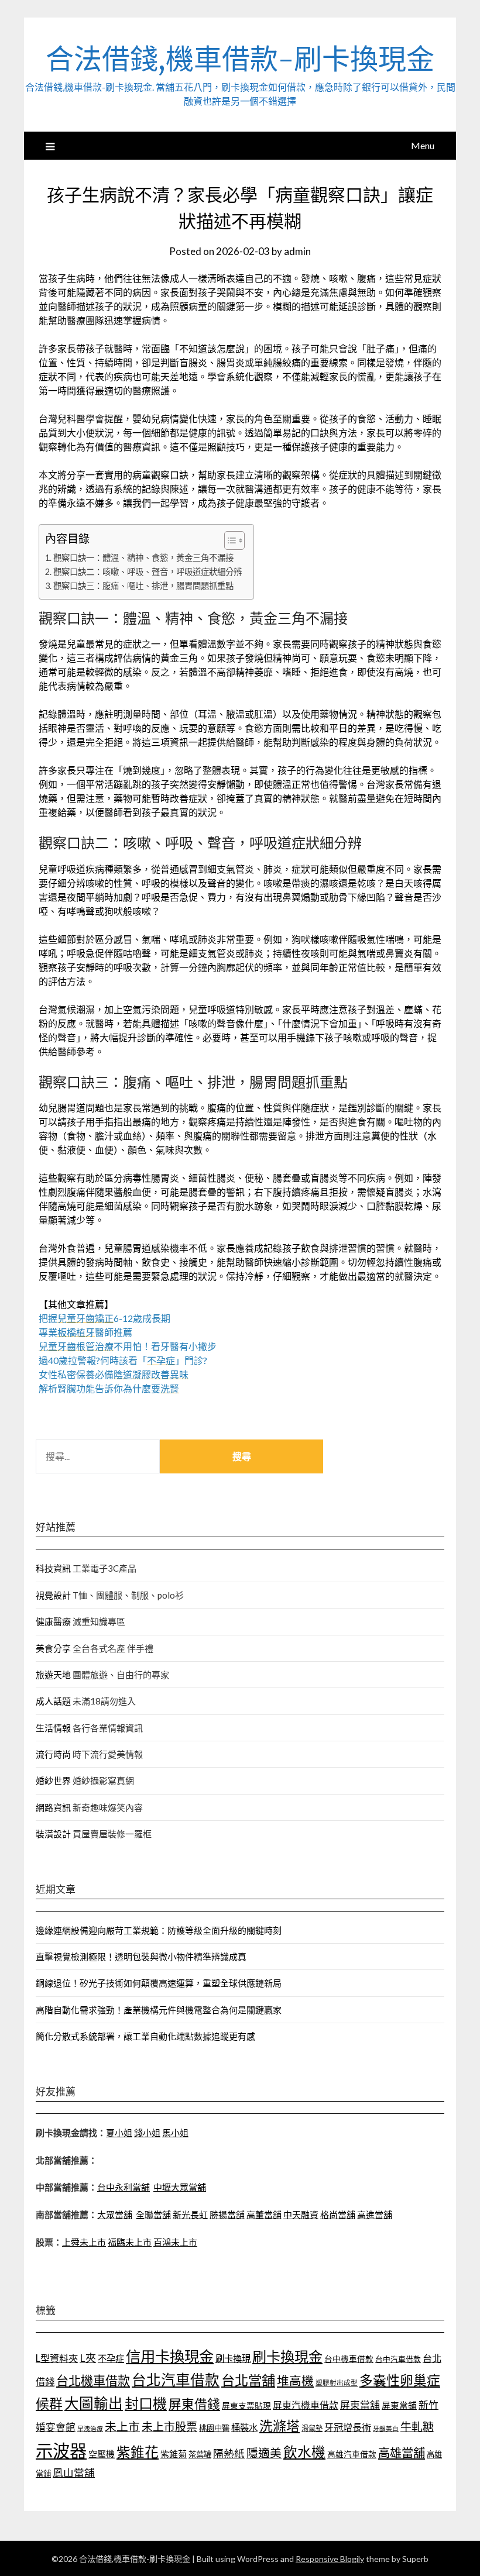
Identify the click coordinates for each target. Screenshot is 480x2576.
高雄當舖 (402, 2453)
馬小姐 (175, 2133)
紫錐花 (138, 2452)
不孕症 (111, 2358)
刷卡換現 (233, 2358)
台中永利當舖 (124, 2187)
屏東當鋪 (399, 2405)
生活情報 (53, 1728)
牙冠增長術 (348, 2427)
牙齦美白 (386, 2428)
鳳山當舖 (74, 2473)
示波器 (61, 2451)
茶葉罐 (200, 2454)
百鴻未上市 (175, 2242)
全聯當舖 (153, 2215)
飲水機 (304, 2452)
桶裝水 (244, 2427)
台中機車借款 (349, 2359)
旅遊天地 (53, 1675)
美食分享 (53, 1648)
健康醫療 (53, 1621)
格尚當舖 (338, 2215)
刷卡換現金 (287, 2356)
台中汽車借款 (398, 2359)
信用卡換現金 (170, 2356)
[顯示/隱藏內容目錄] (229, 540)
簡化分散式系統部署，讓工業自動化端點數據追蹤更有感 (145, 2036)
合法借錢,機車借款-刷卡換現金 (240, 59)
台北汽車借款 (176, 2380)
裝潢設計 (53, 1834)
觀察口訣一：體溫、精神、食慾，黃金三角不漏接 (143, 558)
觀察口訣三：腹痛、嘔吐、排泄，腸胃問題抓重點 (143, 586)
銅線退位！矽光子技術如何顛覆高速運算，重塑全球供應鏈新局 (159, 1983)
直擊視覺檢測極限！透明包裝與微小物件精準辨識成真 (141, 1957)
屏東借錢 (194, 2404)
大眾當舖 (115, 2215)
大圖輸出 (94, 2403)
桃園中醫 (214, 2428)
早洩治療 (90, 2428)
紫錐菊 (174, 2454)
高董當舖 (264, 2215)
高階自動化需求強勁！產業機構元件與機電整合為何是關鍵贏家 (159, 2010)
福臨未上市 (130, 2242)
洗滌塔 (280, 2426)
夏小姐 (119, 2133)
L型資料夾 (57, 2358)
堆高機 (295, 2381)
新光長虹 (190, 2215)
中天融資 (301, 2215)
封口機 (146, 2403)
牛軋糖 (417, 2427)
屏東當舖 (360, 2405)
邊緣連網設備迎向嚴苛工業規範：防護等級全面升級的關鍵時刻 (159, 1930)
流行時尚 (53, 1754)
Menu (423, 145)
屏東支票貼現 (246, 2405)
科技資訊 (53, 1568)
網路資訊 (53, 1807)
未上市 (122, 2426)
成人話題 (53, 1701)
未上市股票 (169, 2427)
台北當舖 (248, 2380)
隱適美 (264, 2453)
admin (297, 251)
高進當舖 (375, 2215)
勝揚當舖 (227, 2215)
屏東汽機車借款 (306, 2405)
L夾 (88, 2358)
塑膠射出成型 (337, 2383)
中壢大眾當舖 (180, 2187)
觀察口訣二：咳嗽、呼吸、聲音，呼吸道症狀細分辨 (148, 572)
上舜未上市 (84, 2242)
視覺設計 (53, 1595)
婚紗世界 (53, 1781)
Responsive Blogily (330, 2559)
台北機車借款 (93, 2380)
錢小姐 (147, 2133)
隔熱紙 (229, 2453)
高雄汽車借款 (352, 2454)
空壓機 (102, 2454)
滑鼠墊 (312, 2428)
